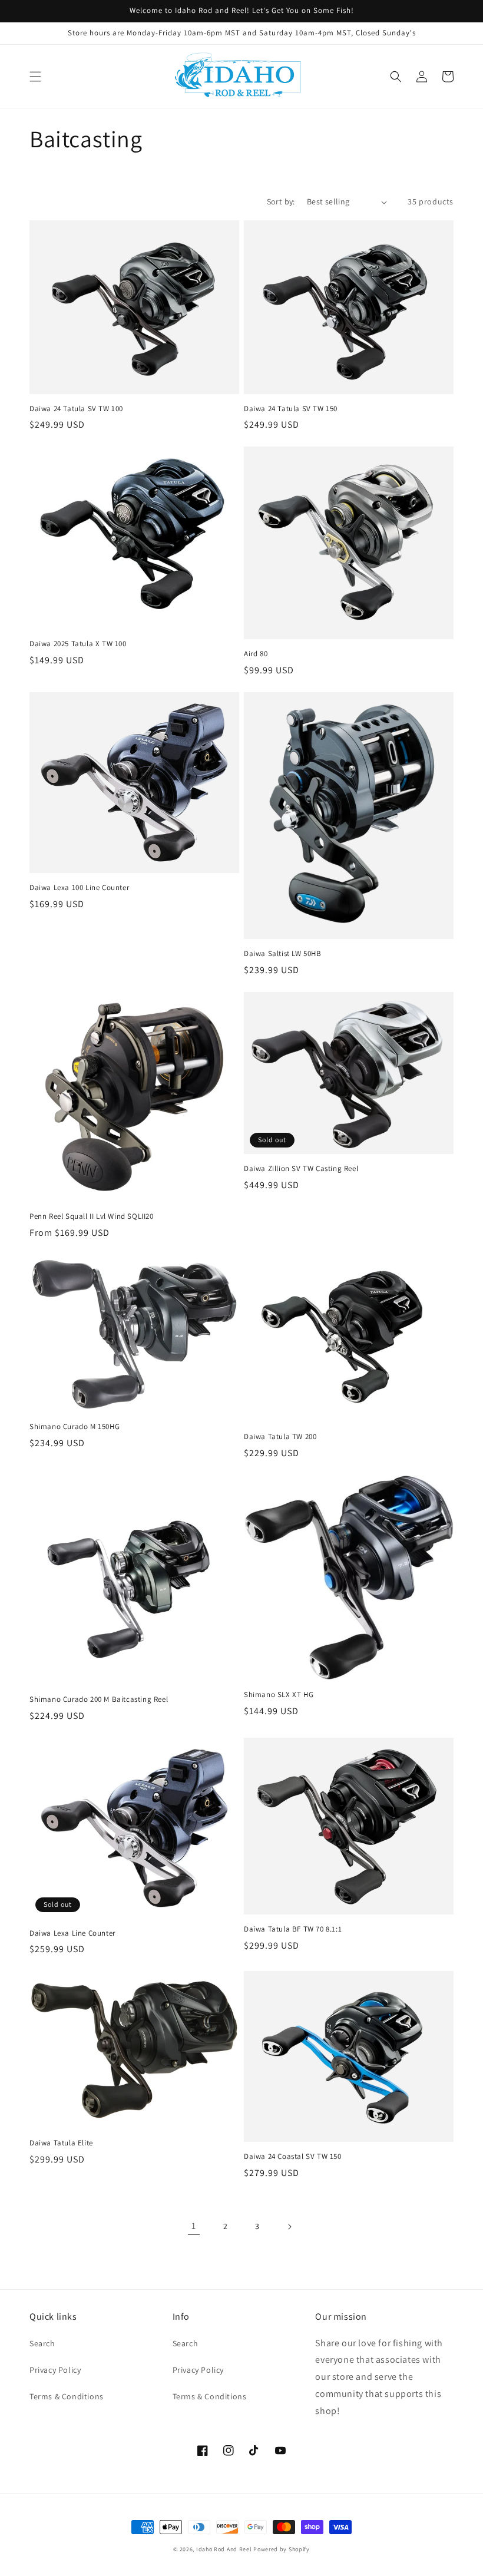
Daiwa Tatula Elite (61, 2143)
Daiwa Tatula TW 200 (280, 1437)
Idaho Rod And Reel (224, 2549)
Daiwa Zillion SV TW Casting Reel (301, 1169)
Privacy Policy (55, 2370)
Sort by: (281, 201)
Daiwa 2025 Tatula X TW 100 (78, 644)
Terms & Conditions (67, 2396)
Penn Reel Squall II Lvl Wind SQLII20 (92, 1216)
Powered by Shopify (282, 2549)
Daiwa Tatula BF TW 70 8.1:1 (293, 1929)
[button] (35, 77)
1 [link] (194, 2226)
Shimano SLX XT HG (279, 1695)
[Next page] (289, 2227)
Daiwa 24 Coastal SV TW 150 (293, 2157)
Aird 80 (256, 654)
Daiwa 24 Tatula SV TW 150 (291, 409)
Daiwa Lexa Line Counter (72, 1933)
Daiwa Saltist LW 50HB (283, 954)
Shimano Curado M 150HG (75, 1427)
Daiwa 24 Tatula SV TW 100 (76, 409)
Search (42, 2343)
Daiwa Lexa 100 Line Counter (79, 888)
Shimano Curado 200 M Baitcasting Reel (99, 1699)
